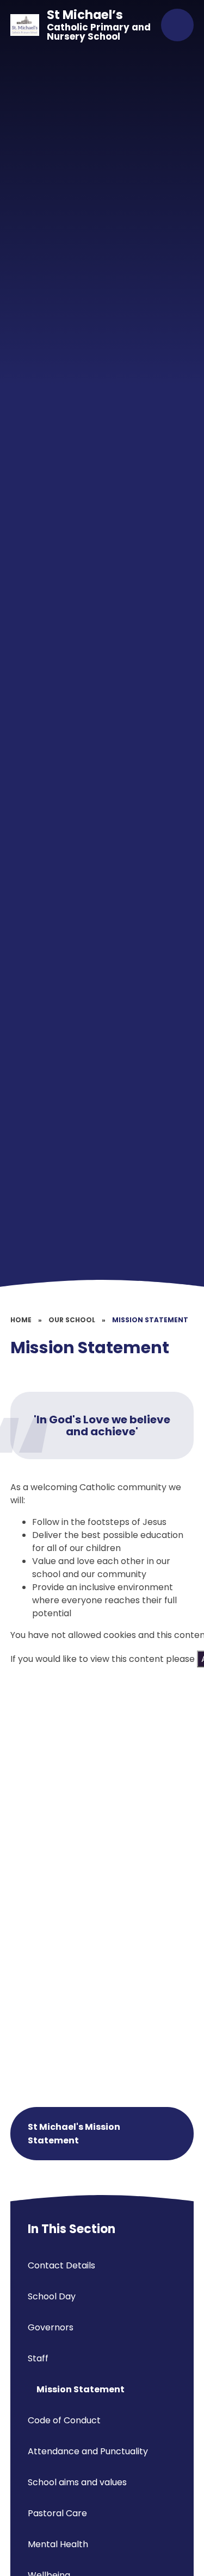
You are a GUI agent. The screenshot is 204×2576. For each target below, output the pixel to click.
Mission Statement (150, 1320)
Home (21, 1320)
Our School (72, 1320)
